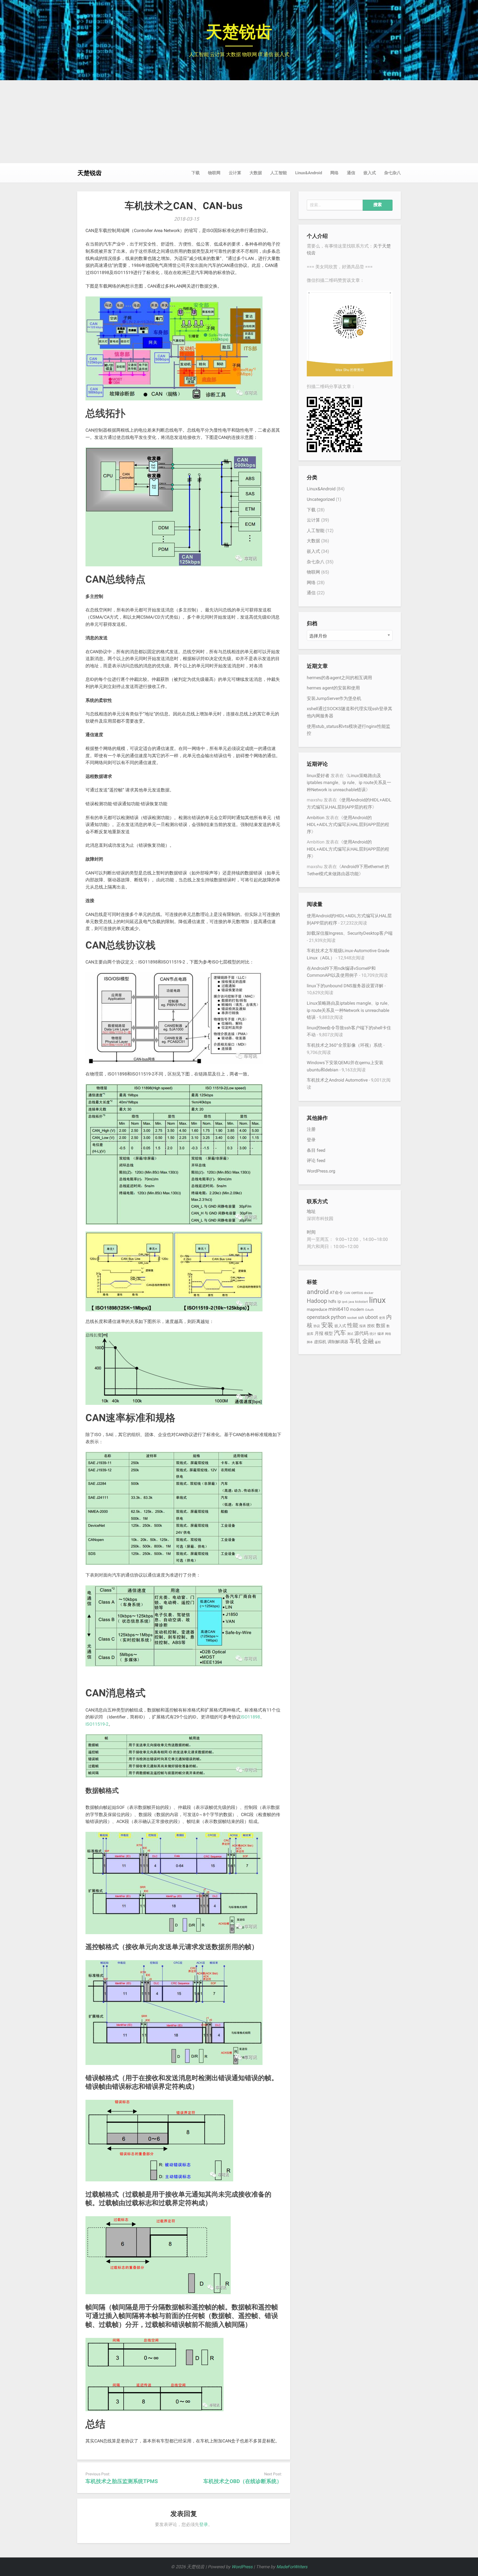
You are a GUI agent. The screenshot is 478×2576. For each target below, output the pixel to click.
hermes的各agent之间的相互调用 (339, 678)
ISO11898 (250, 1717)
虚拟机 (320, 1342)
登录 (204, 2524)
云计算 (235, 173)
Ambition (316, 818)
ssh (361, 1317)
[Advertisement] (239, 122)
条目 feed (316, 1150)
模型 (329, 1333)
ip (339, 1301)
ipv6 (345, 1302)
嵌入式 (370, 173)
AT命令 (336, 1293)
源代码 (361, 1333)
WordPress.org (321, 1171)
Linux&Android (309, 173)
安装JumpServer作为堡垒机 (334, 698)
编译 (381, 1334)
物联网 (214, 173)
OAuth (369, 1310)
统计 (373, 1334)
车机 (355, 1341)
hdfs (332, 1301)
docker (369, 1293)
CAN (347, 1293)
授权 (371, 1326)
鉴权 (378, 1342)
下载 (196, 173)
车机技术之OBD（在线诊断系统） (243, 2481)
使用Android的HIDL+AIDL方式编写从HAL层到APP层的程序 (348, 825)
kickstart (362, 1302)
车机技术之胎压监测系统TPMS (122, 2481)
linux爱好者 (318, 776)
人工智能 (279, 173)
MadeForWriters (292, 2567)
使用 (382, 1318)
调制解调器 (338, 1342)
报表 (363, 1326)
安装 (327, 1325)
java (351, 1302)
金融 (368, 1341)
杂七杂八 (393, 173)
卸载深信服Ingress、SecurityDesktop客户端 (350, 933)
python (338, 1317)
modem (357, 1309)
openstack (318, 1317)
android (318, 1292)
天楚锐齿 (239, 32)
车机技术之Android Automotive (337, 1080)
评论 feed (316, 1161)
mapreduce (317, 1309)
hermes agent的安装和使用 (333, 688)
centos (357, 1293)
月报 (319, 1333)
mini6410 (339, 1309)
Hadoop (317, 1301)
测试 (350, 1334)
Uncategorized (321, 499)
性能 (353, 1325)
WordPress (242, 2567)
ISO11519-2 (97, 1724)
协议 (317, 1326)
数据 (381, 1325)
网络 (334, 173)
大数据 (256, 173)
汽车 (340, 1333)
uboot (372, 1317)
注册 (311, 1129)
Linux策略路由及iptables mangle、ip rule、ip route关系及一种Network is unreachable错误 (349, 783)
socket (352, 1318)
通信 (351, 173)
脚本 (310, 1342)
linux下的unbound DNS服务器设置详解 (345, 986)
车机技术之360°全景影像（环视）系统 (345, 1045)
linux (377, 1300)
